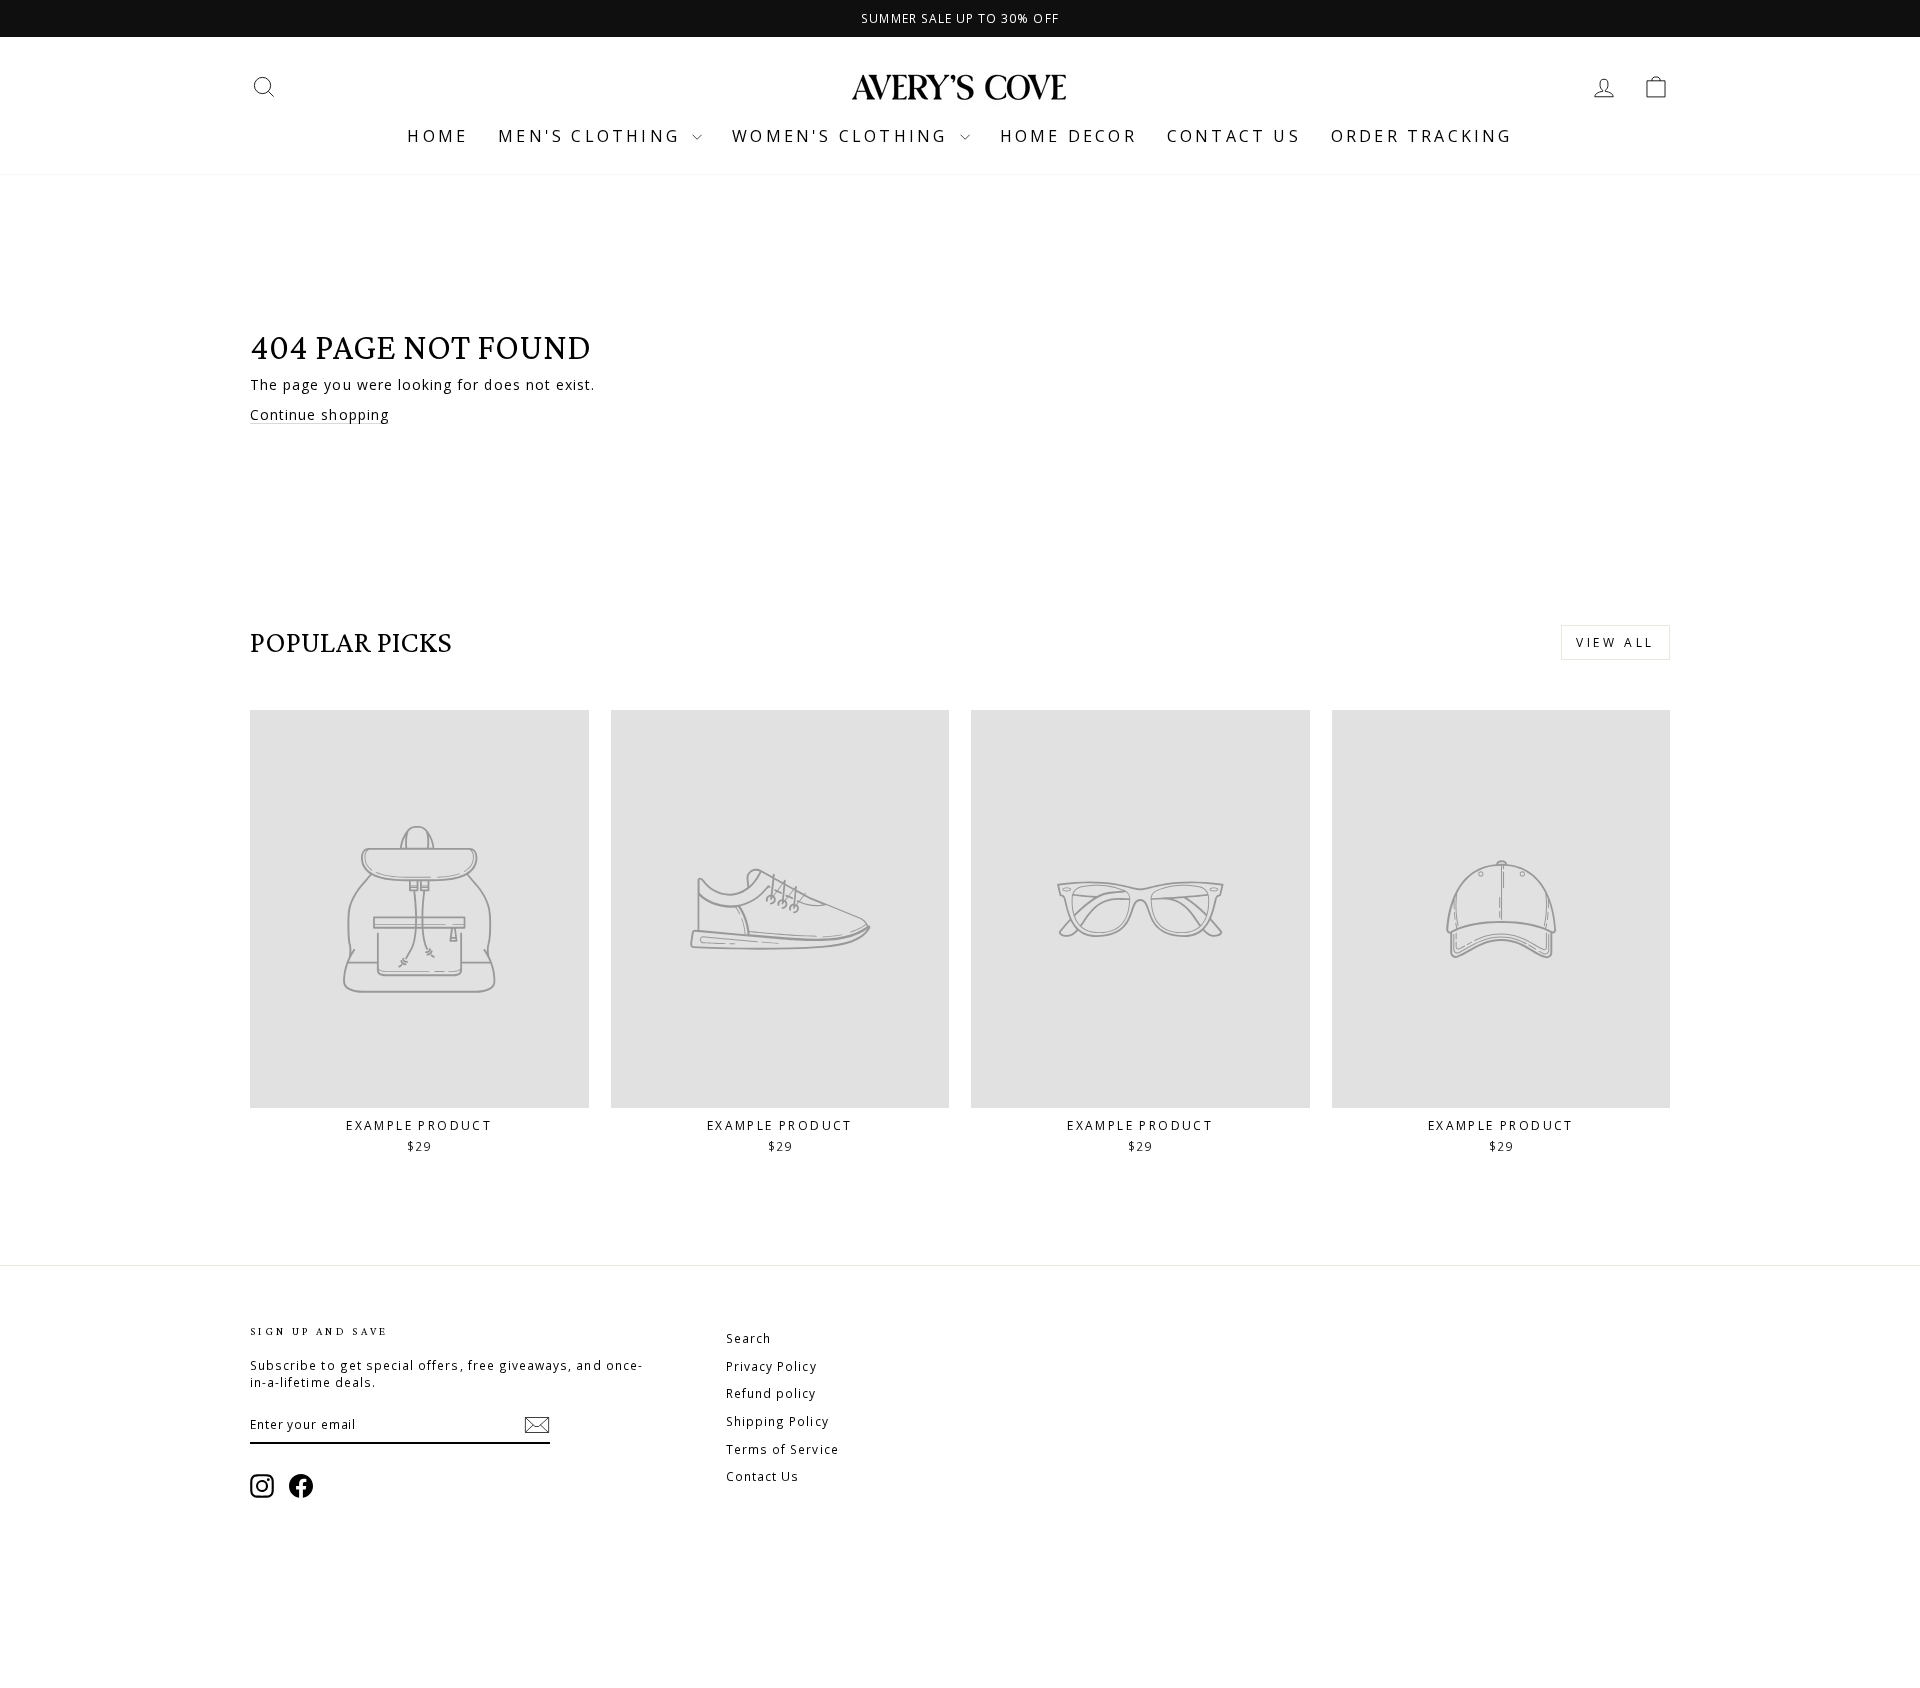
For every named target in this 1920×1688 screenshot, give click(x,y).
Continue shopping (319, 414)
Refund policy (771, 1393)
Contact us (1234, 136)
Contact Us (763, 1476)
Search (748, 1338)
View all (1615, 642)
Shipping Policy (777, 1421)
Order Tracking (1422, 136)
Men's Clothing (592, 136)
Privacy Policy (771, 1366)
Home (437, 136)
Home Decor (1068, 136)
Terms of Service (782, 1449)
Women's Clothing (843, 136)
